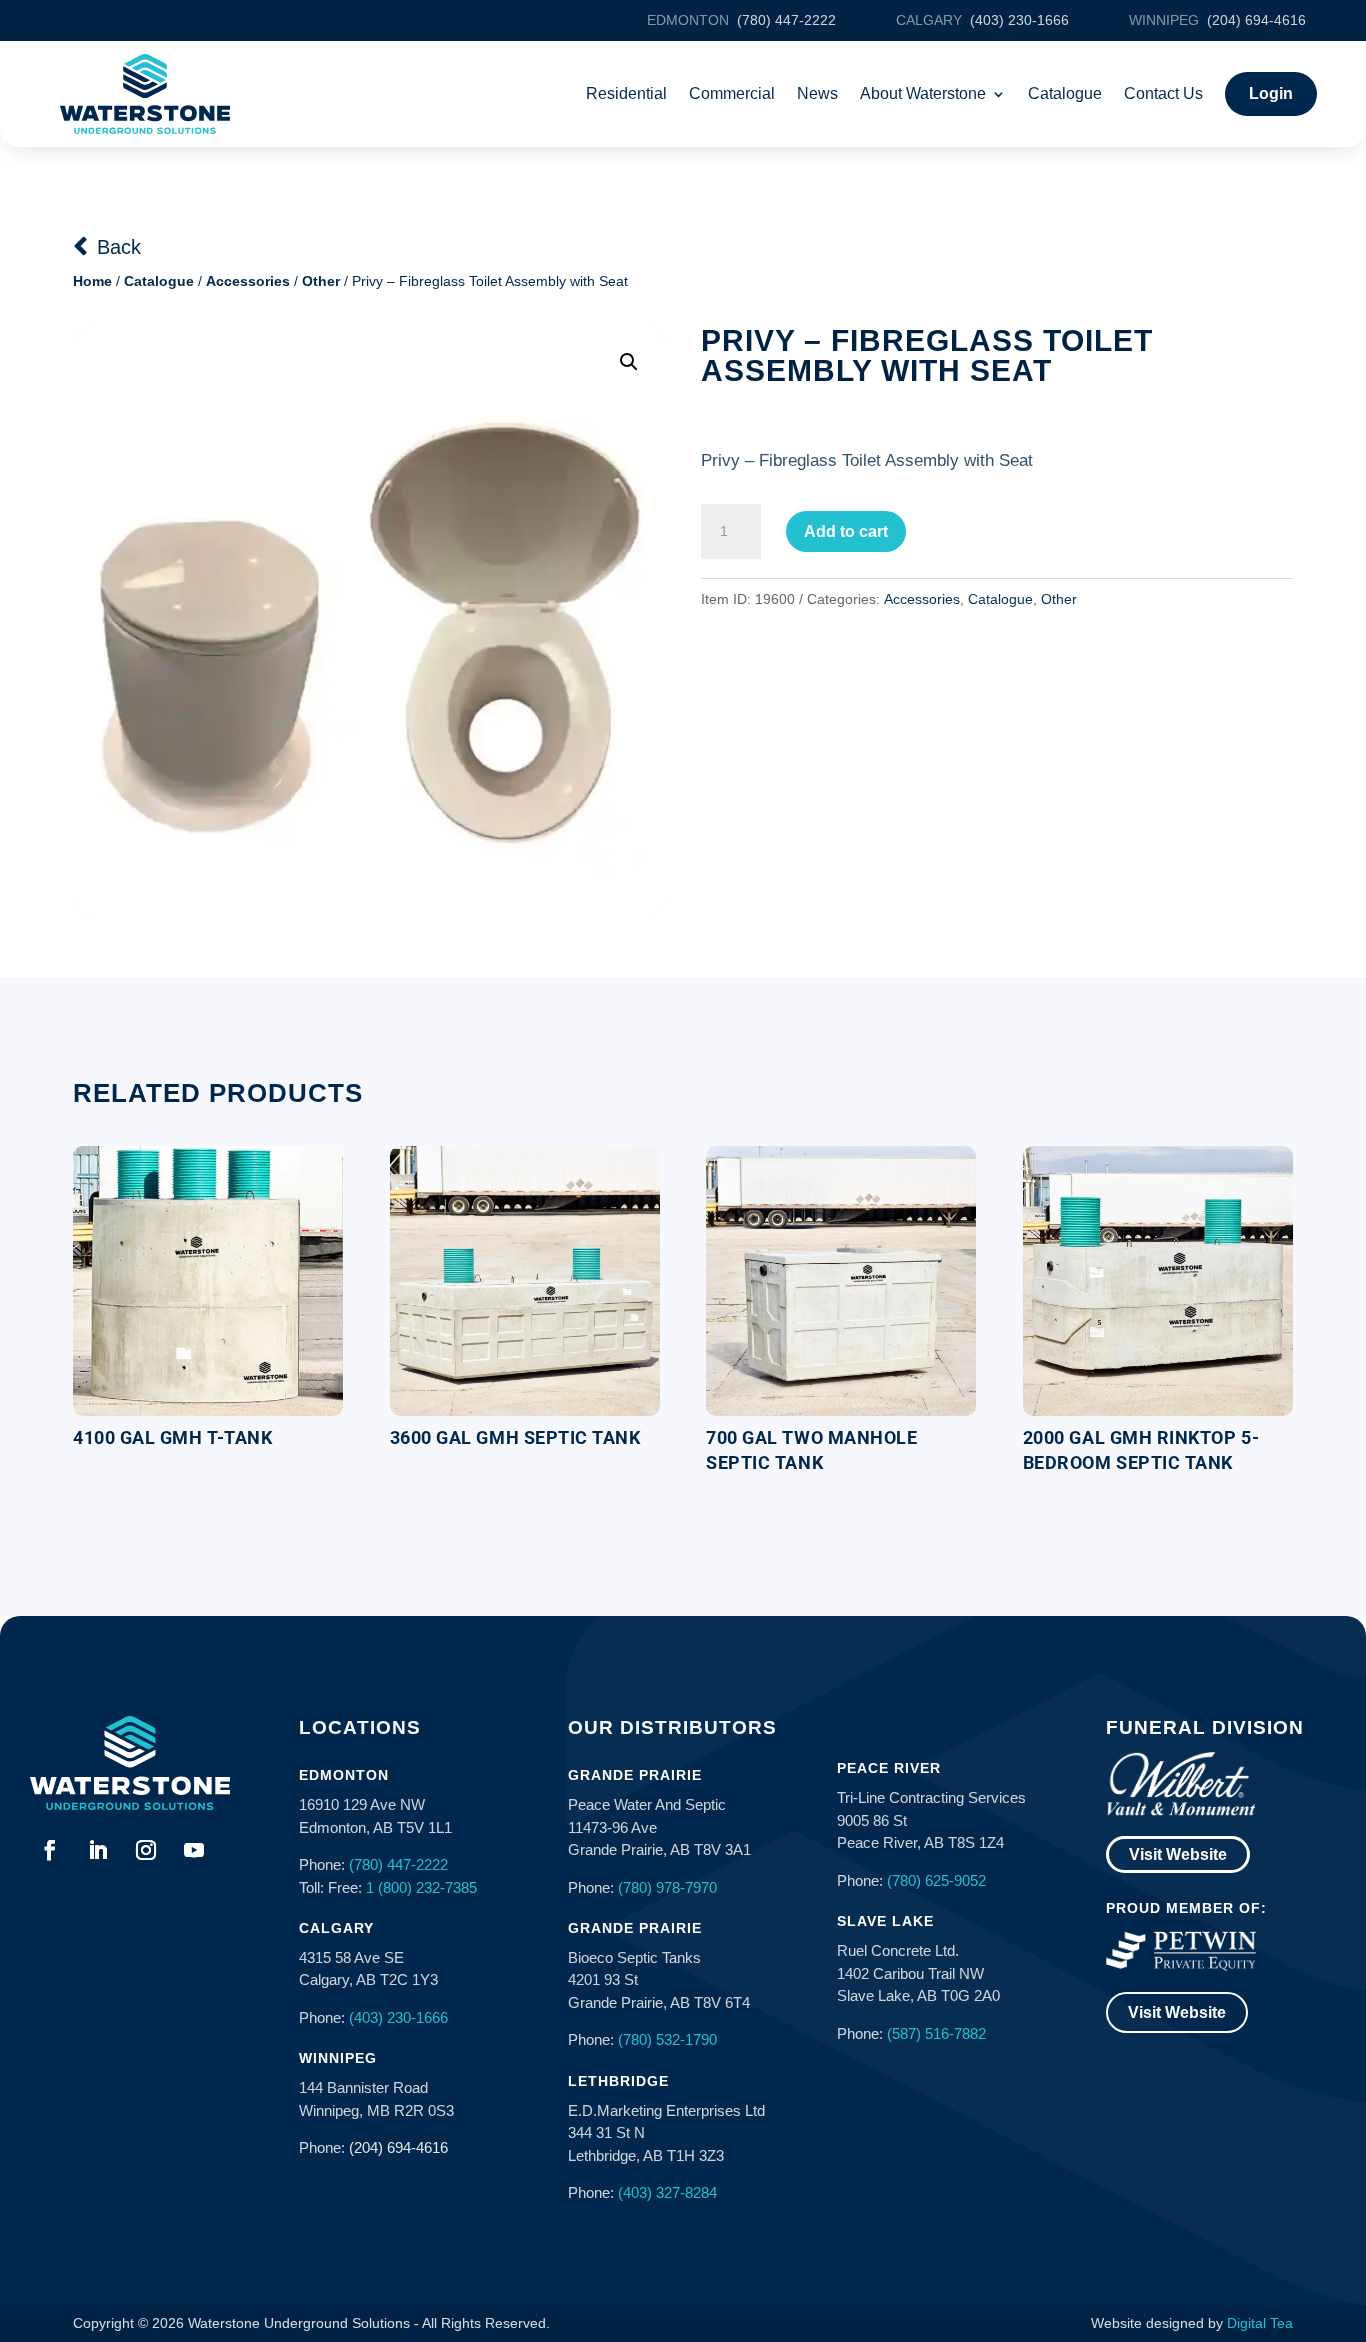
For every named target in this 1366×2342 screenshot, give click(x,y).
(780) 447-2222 (398, 1864)
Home (92, 281)
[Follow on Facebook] (50, 1850)
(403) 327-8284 (667, 2192)
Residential (626, 93)
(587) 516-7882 (936, 2033)
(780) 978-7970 (667, 1887)
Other (321, 281)
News (817, 93)
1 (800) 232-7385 (421, 1887)
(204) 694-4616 (398, 2147)
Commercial (732, 93)
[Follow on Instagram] (146, 1850)
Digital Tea (1260, 2323)
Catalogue (1065, 93)
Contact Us (1163, 93)
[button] (629, 362)
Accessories (248, 281)
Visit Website (1178, 1854)
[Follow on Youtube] (194, 1850)
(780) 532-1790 (667, 2039)
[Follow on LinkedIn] (98, 1850)
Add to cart (846, 531)
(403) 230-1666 (398, 2017)
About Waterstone (923, 93)
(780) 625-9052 (936, 1880)
